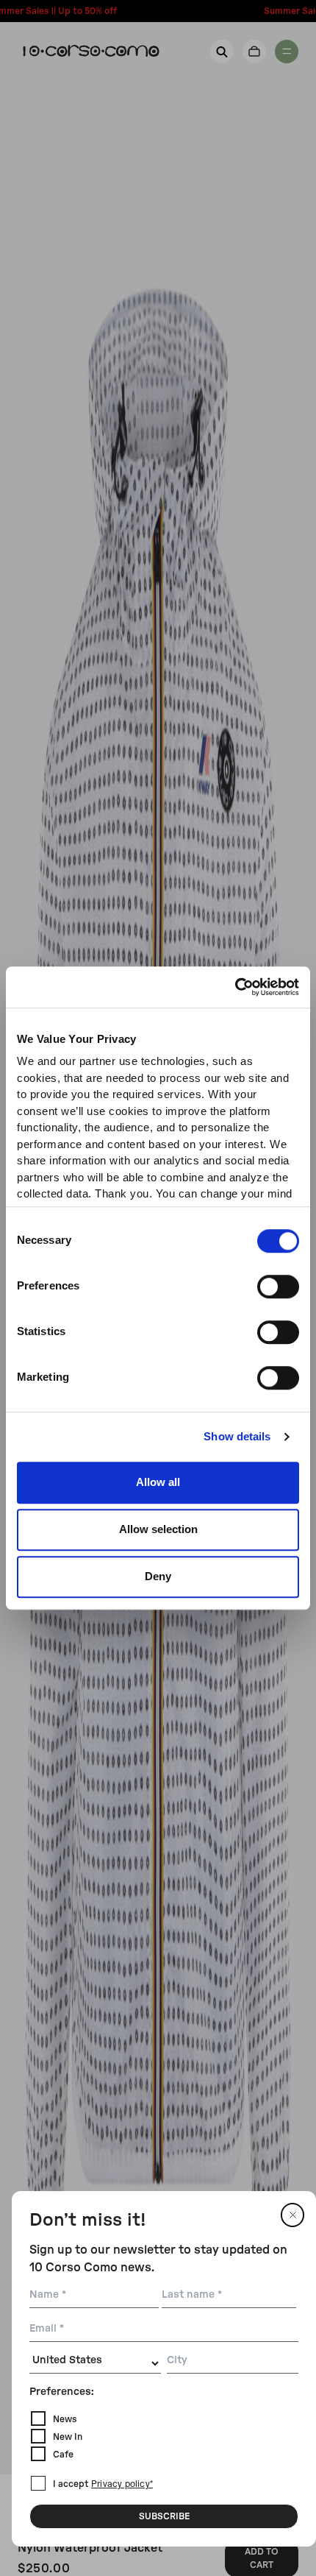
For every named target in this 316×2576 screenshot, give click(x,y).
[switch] (278, 1287)
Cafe (63, 2455)
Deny (158, 1576)
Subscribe (164, 2516)
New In (68, 2437)
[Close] (292, 2215)
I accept (103, 2484)
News (65, 2419)
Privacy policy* (122, 2485)
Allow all (158, 1482)
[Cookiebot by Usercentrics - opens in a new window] (235, 987)
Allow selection (158, 1529)
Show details (237, 1436)
